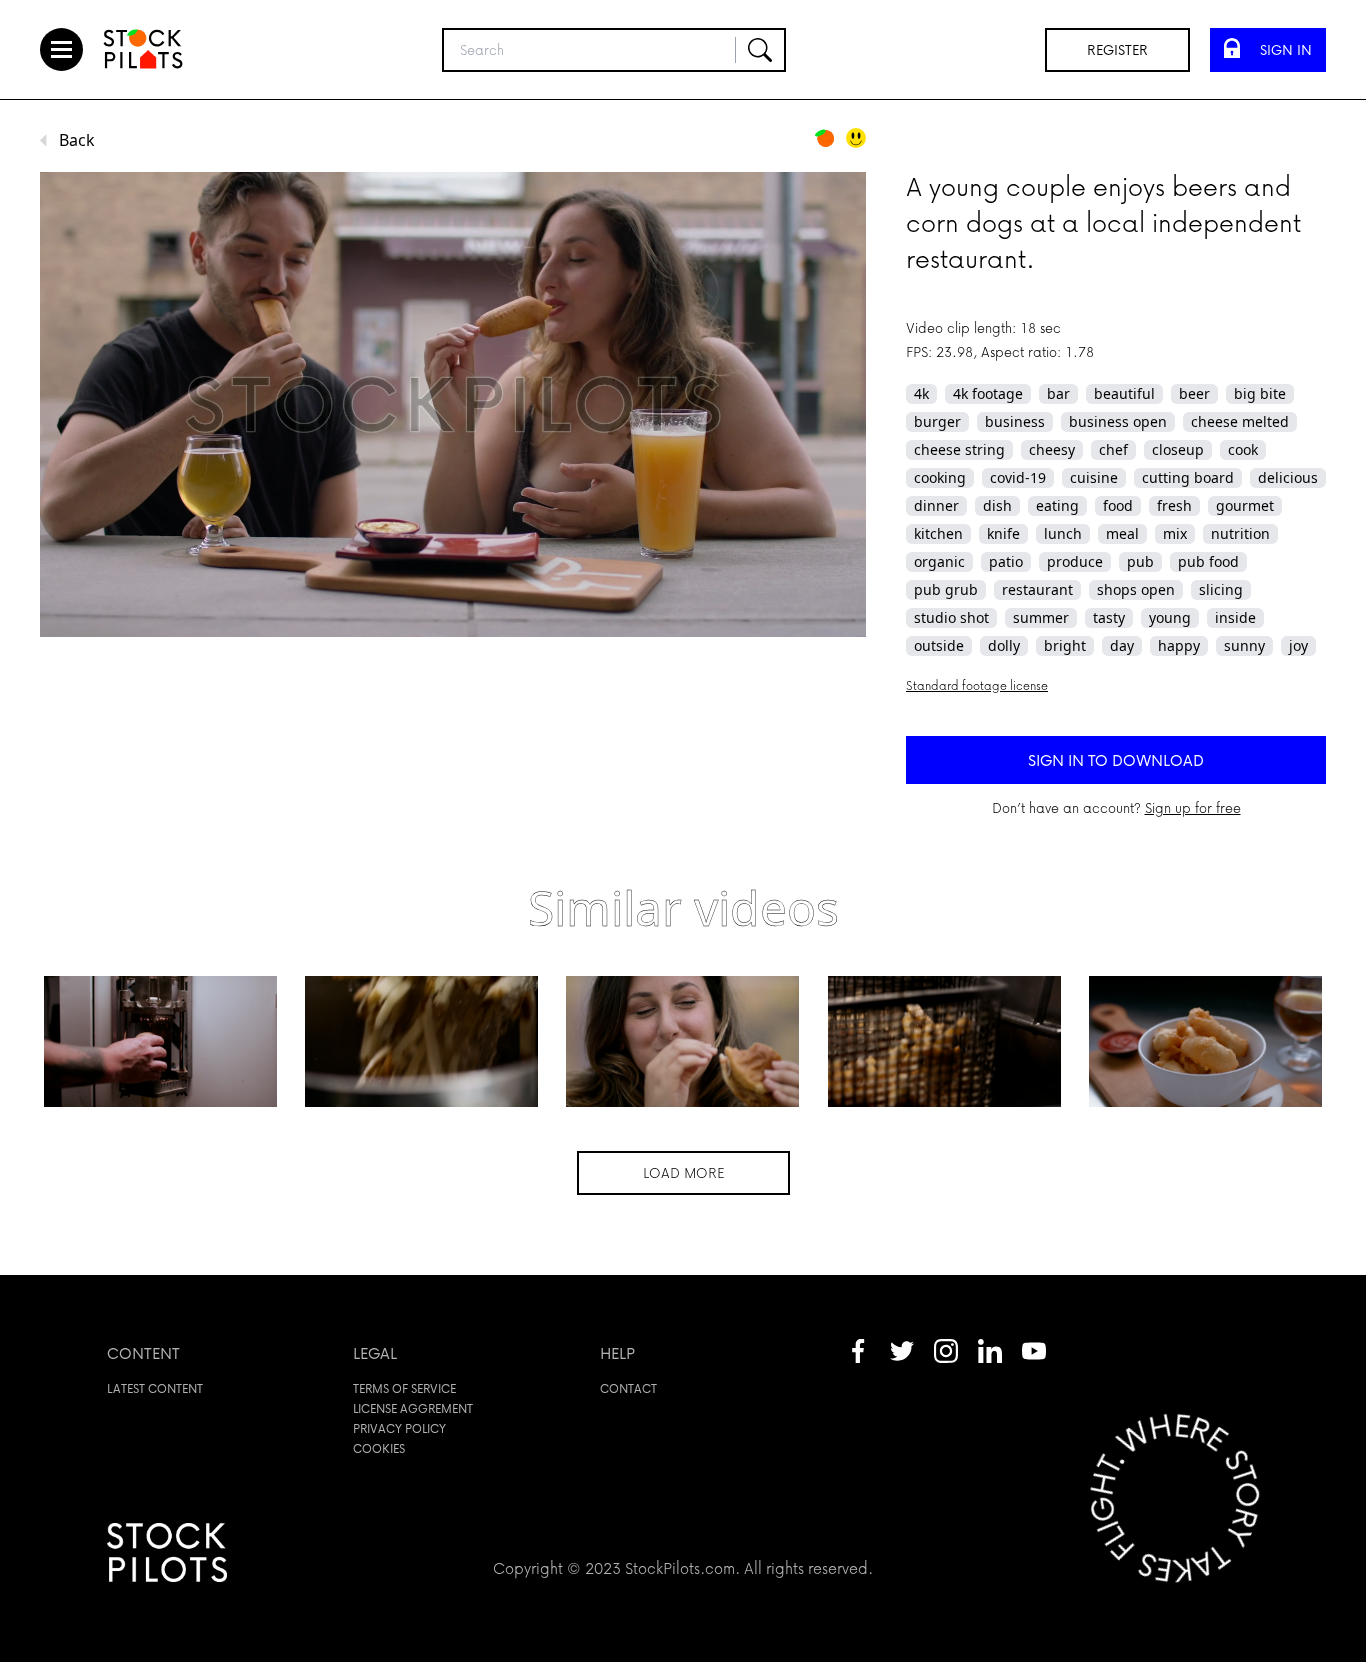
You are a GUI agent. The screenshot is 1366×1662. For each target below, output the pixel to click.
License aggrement (413, 1408)
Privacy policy (399, 1428)
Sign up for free (1193, 807)
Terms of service (404, 1388)
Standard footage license (977, 685)
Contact (628, 1388)
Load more (683, 1172)
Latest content (155, 1388)
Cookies (379, 1448)
